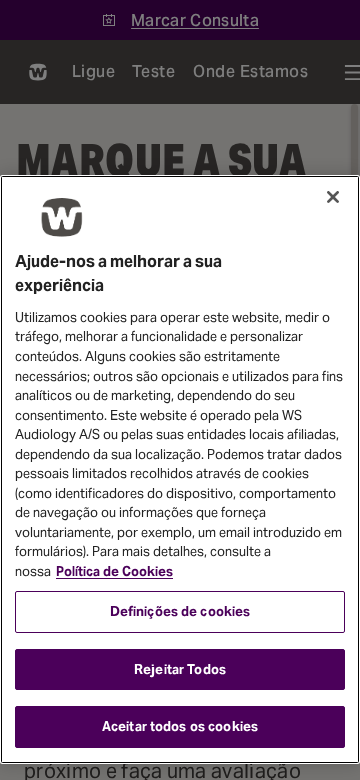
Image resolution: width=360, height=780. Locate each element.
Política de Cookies (114, 571)
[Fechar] (333, 197)
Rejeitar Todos (180, 669)
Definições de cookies (180, 611)
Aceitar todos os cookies (180, 726)
